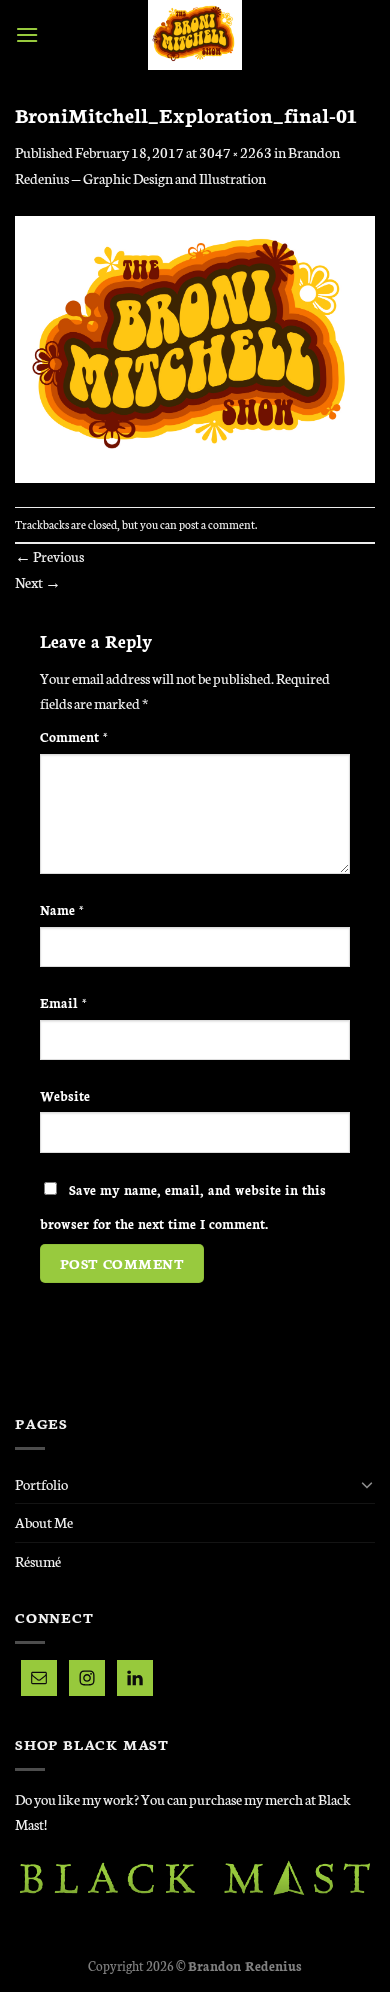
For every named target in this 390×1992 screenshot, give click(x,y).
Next (38, 582)
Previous (49, 556)
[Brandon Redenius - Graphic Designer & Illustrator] (195, 35)
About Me (44, 1522)
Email (63, 1002)
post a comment (217, 524)
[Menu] (27, 34)
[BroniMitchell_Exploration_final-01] (195, 347)
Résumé (38, 1561)
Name (62, 909)
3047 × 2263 (235, 152)
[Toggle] (367, 1484)
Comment (74, 736)
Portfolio (41, 1484)
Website (65, 1095)
